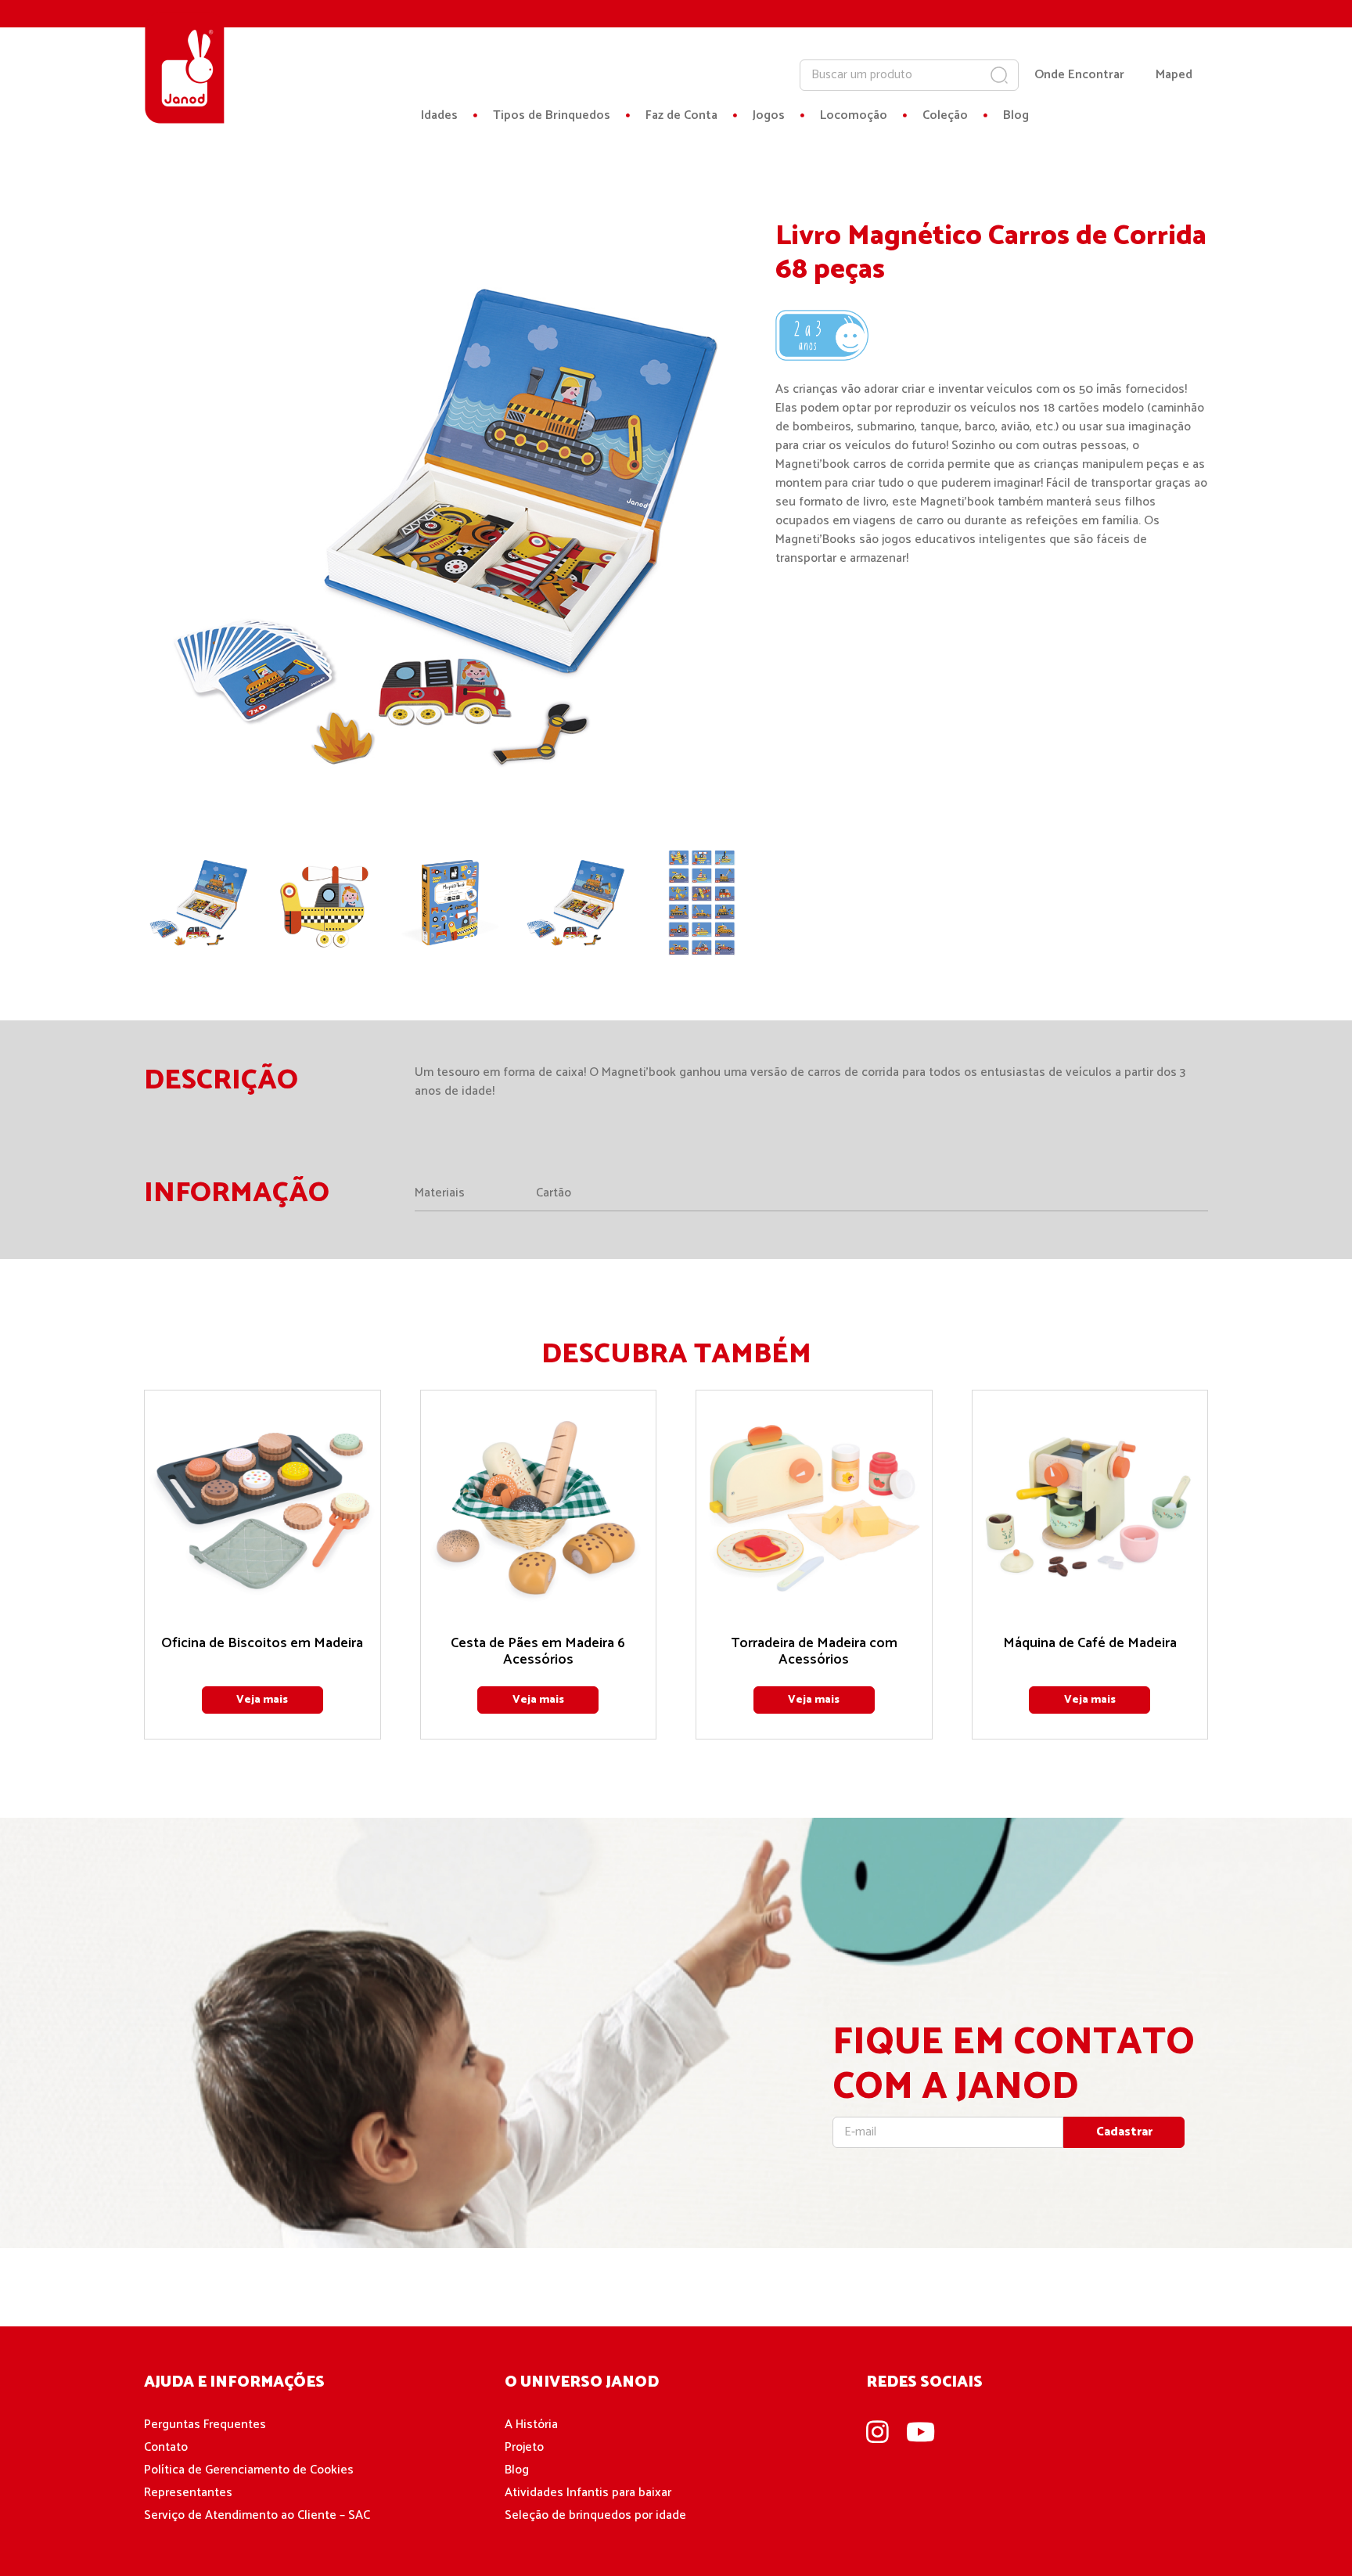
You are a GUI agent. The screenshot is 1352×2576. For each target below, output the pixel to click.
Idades (439, 116)
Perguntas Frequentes (205, 2425)
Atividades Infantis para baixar (588, 2493)
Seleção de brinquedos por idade (595, 2515)
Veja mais (262, 1700)
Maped (1174, 75)
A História (531, 2425)
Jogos (769, 116)
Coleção (945, 116)
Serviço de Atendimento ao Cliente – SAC (257, 2515)
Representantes (188, 2493)
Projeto (524, 2447)
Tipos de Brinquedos (552, 116)
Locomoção (854, 116)
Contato (166, 2447)
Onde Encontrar (1079, 75)
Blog (1016, 116)
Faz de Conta (681, 116)
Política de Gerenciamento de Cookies (249, 2470)
